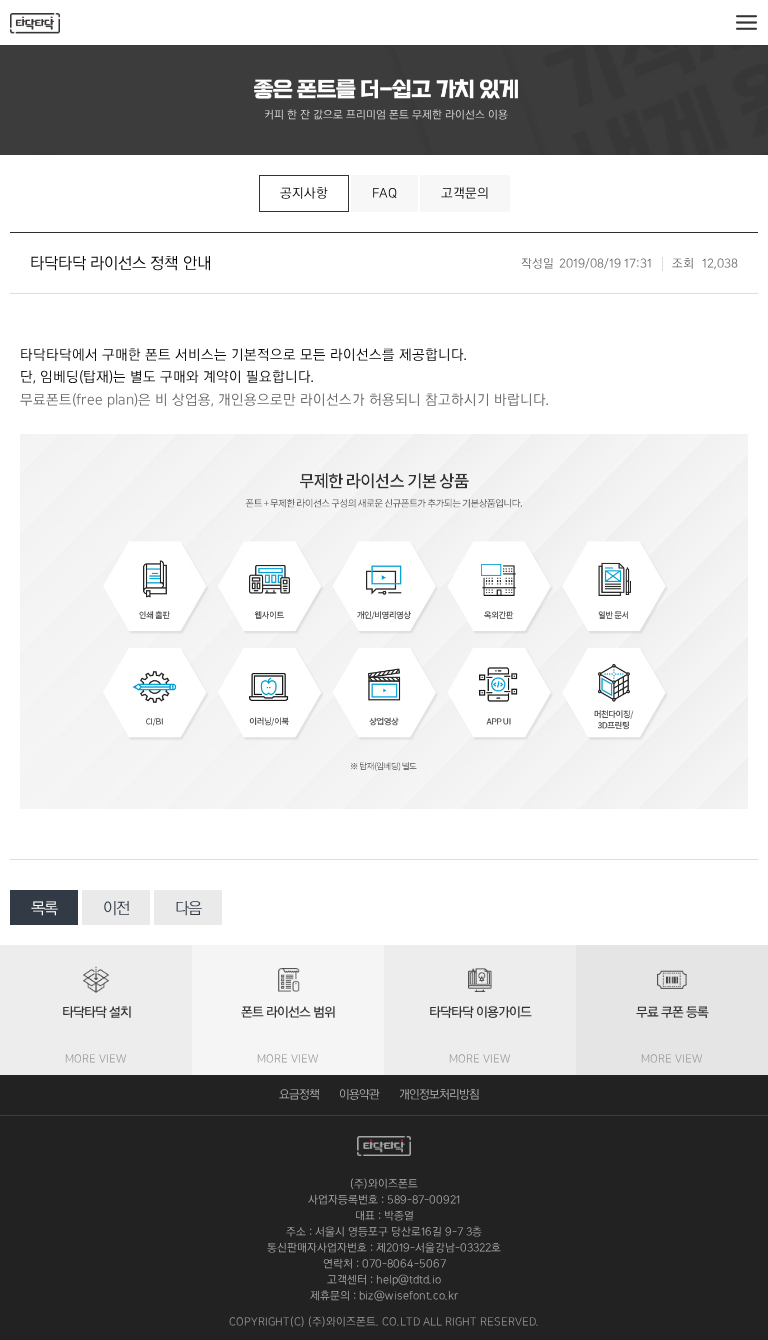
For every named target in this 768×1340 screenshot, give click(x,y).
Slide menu (746, 22)
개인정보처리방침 (439, 1094)
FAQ (384, 193)
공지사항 (304, 193)
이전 (116, 908)
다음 (188, 908)
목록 (44, 908)
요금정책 (299, 1094)
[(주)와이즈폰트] (35, 22)
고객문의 (465, 193)
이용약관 (359, 1094)
